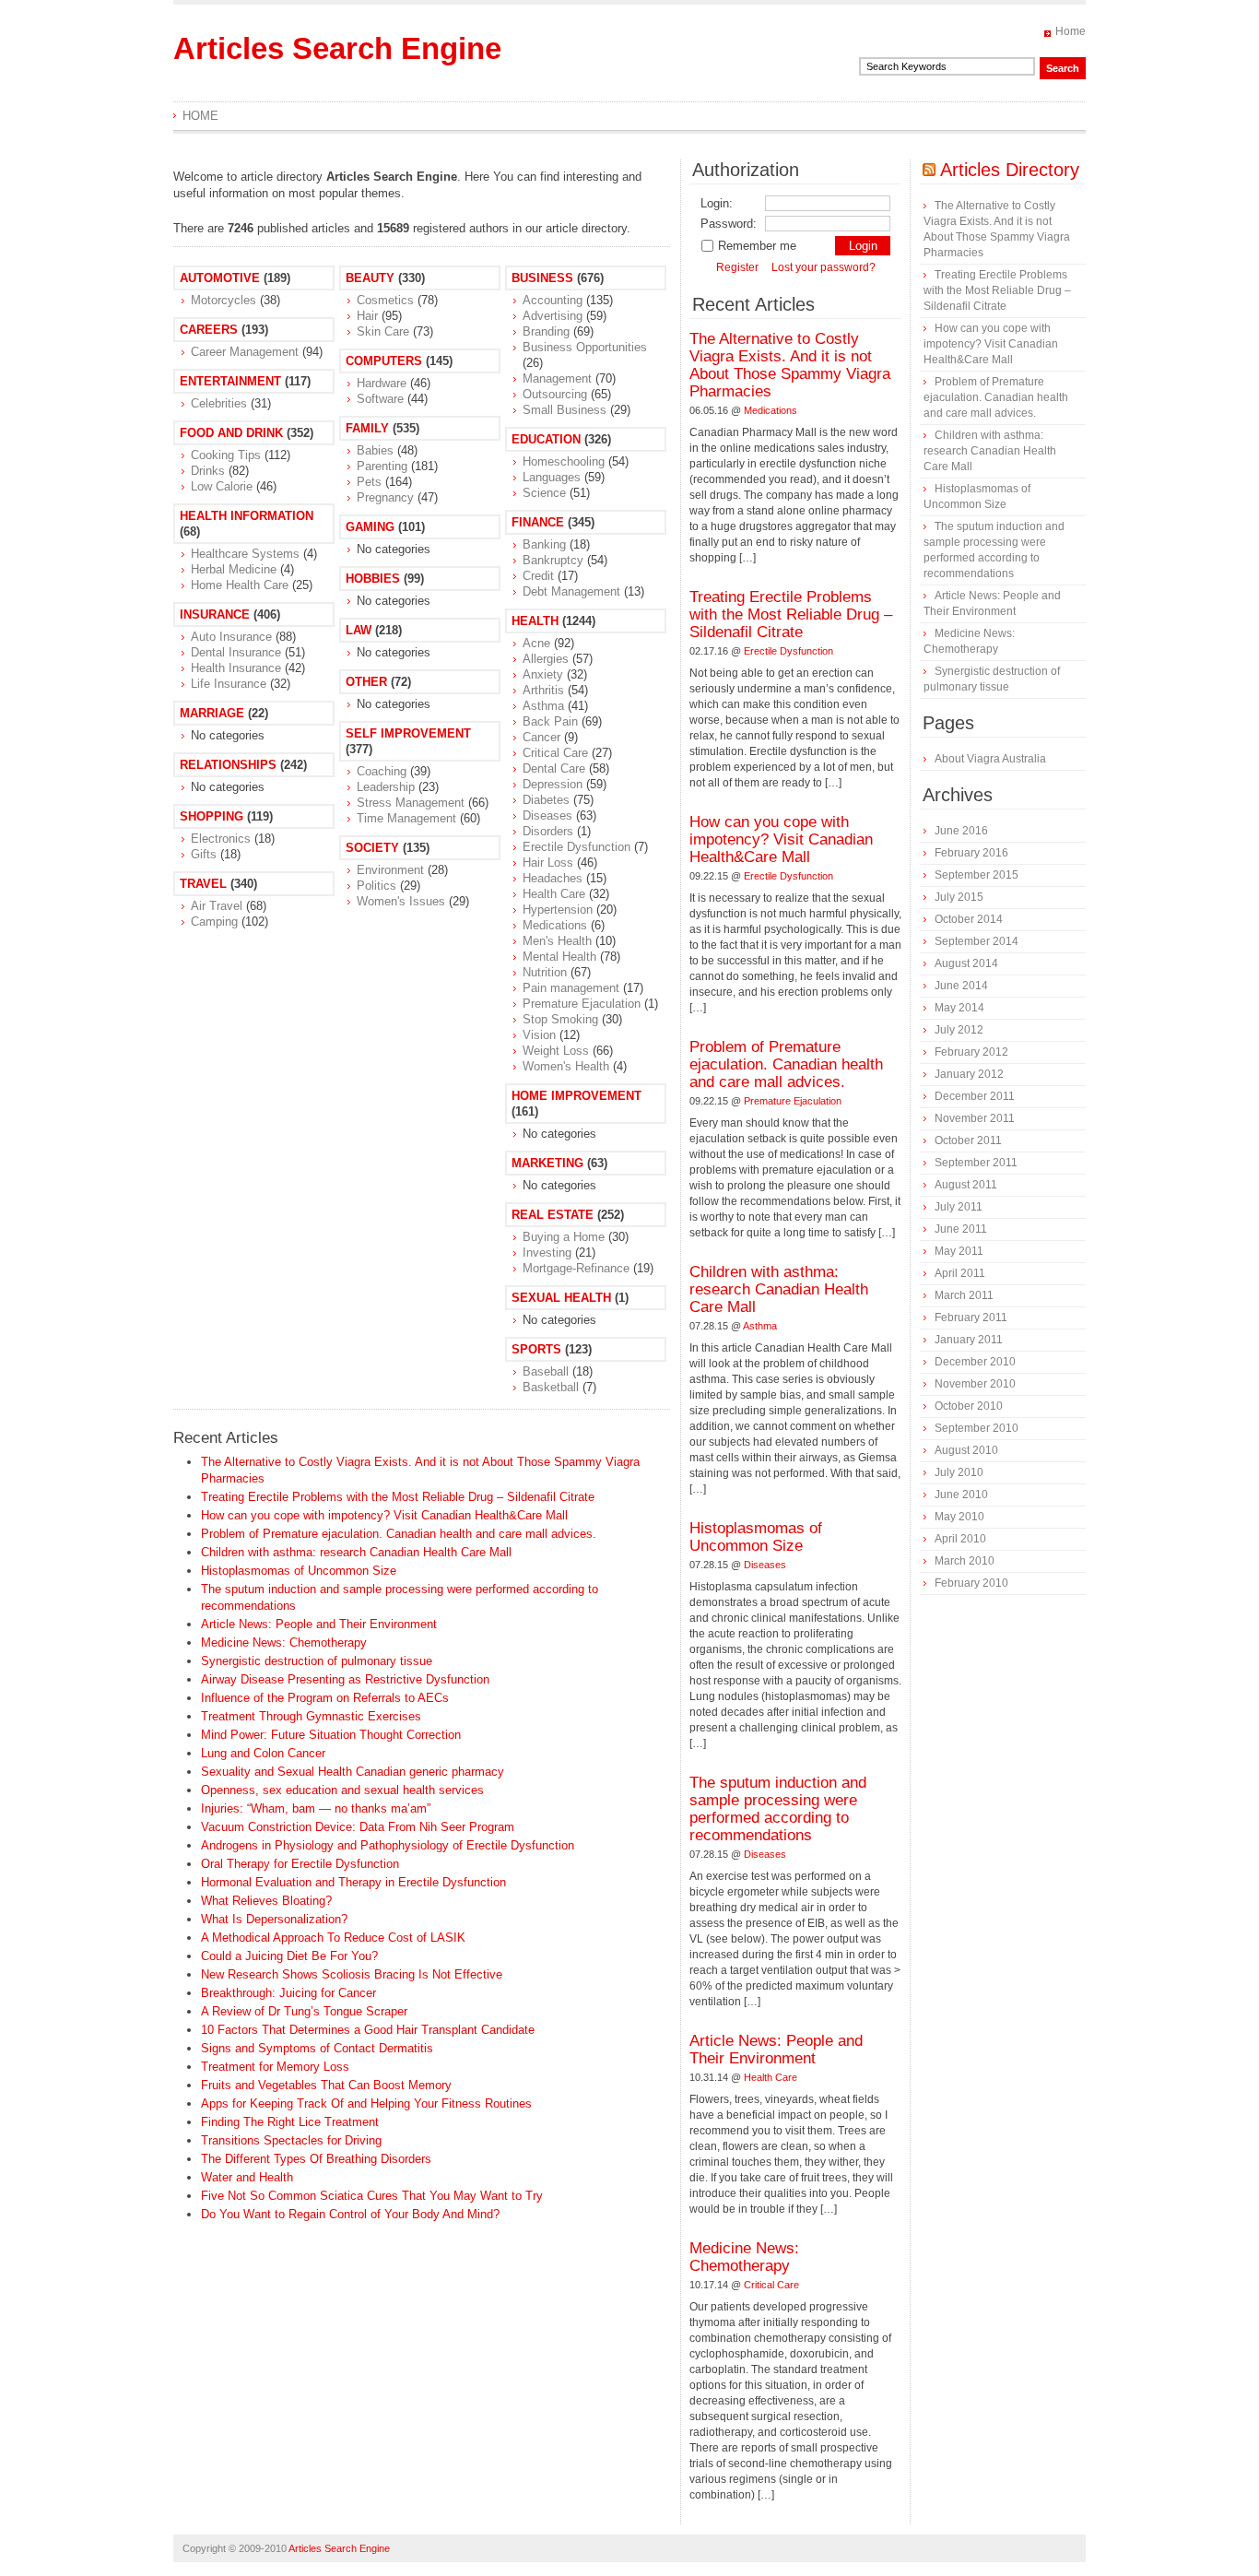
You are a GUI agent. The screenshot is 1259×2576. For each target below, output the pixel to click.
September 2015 (977, 875)
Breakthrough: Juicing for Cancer (288, 1993)
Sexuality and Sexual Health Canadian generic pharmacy (353, 1772)
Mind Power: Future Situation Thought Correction (331, 1735)
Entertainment (230, 381)
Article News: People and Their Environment (319, 1624)
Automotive (220, 278)
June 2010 (961, 1495)
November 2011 (975, 1118)
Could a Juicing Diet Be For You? (289, 1956)
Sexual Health (561, 1298)
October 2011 (968, 1140)
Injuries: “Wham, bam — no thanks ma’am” (316, 1808)
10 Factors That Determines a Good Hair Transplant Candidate (368, 2030)
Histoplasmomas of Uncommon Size (299, 1571)
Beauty (370, 278)
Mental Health (559, 957)
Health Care (554, 894)
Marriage (212, 713)
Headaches (553, 878)
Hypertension (558, 910)
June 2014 (961, 986)
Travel (203, 884)
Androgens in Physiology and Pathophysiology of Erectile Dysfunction (388, 1845)
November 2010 (975, 1384)
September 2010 (977, 1428)
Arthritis (543, 690)
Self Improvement (408, 733)
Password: (729, 224)
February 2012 (971, 1052)
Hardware (382, 383)
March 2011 (964, 1295)
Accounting (553, 300)
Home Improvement (577, 1096)
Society (372, 848)
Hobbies (373, 579)
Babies (375, 450)
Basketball (551, 1387)
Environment (390, 870)
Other (366, 682)
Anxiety (543, 674)
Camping (214, 922)
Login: (717, 203)
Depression (553, 784)
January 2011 (969, 1340)
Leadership (386, 787)
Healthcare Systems (245, 554)
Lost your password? (824, 267)
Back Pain (550, 721)
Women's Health (566, 1066)
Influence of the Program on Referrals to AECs (325, 1698)
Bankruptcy (553, 560)
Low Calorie (222, 486)
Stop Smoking (560, 1019)
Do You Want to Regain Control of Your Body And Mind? (350, 2214)
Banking (544, 544)
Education (546, 439)
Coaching (382, 771)
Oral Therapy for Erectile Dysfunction (300, 1864)
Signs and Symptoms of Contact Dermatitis (317, 2048)
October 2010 (969, 1406)
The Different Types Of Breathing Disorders (316, 2159)
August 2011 (966, 1185)
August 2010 (966, 1450)
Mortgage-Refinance (576, 1268)
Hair (367, 316)
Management (557, 378)
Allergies (546, 659)
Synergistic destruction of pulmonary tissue (317, 1661)
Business (542, 278)
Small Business (565, 410)
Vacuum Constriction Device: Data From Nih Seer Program (358, 1827)
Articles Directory (1010, 170)
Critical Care (555, 753)
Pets (369, 482)
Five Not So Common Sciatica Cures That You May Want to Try (372, 2196)
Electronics (221, 839)
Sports (536, 1349)
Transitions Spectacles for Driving (291, 2140)
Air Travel (217, 906)
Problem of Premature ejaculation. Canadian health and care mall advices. (399, 1534)
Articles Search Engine (337, 48)
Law (359, 630)
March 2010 (965, 1561)
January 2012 (969, 1074)
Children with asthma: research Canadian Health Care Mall (356, 1552)
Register (737, 267)
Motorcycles (224, 300)
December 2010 (975, 1362)
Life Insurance (229, 684)
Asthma (543, 706)
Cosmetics (385, 300)
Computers (384, 361)
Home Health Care (240, 585)
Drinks (208, 471)
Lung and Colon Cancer (263, 1753)
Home (1071, 31)
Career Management (245, 352)
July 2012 (959, 1030)
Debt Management (571, 591)
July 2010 (959, 1472)
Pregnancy (385, 497)
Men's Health (557, 941)
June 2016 (961, 831)
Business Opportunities (585, 347)
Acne (536, 643)
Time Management (406, 818)
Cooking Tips (226, 455)
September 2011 (976, 1163)
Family (367, 428)
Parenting (382, 466)
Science (544, 493)
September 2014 (977, 941)
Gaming (370, 527)
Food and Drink (231, 433)
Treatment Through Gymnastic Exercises (311, 1716)
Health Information (247, 516)
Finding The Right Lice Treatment (290, 2122)
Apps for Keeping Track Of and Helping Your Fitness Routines (366, 2103)
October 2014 (969, 919)
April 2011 (960, 1273)
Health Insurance (236, 668)
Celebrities (219, 403)
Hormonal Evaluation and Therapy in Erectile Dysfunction (353, 1882)
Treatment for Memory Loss (275, 2067)
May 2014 (959, 1008)
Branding (546, 331)
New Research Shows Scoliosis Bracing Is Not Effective (352, 1974)
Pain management (571, 988)
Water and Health (247, 2177)
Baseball (546, 1371)
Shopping (212, 816)
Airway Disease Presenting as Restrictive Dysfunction (345, 1679)
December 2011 (975, 1096)
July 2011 (959, 1207)
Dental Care (554, 768)
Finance (538, 522)
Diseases (547, 815)
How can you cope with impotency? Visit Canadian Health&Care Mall (384, 1515)
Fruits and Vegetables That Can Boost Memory (326, 2085)
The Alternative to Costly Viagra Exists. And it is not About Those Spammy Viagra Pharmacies (790, 365)
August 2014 (966, 963)
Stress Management (411, 803)
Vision (539, 1035)
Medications (555, 925)
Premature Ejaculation (582, 1004)
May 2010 (959, 1517)
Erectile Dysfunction (577, 847)
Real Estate (553, 1215)
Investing (547, 1253)
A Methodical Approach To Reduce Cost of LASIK (333, 1938)
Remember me (757, 246)
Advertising (553, 316)
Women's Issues (401, 901)
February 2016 (971, 853)
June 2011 (961, 1229)
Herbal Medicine (234, 569)
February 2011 (971, 1318)
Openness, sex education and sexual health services (342, 1790)
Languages (552, 477)
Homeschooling (564, 461)
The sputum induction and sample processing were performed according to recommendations (778, 1809)
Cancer (541, 737)
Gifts (204, 854)
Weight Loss (556, 1051)
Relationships (228, 765)
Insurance (215, 614)
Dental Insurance (236, 652)
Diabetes (546, 800)
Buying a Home (564, 1237)
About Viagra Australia (990, 759)
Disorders (548, 831)
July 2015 (959, 897)
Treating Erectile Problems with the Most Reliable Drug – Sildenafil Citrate (398, 1497)
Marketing (547, 1163)
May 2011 (959, 1251)
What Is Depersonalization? (274, 1919)
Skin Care (383, 331)
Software (380, 399)
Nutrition (545, 972)
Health (535, 621)
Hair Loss (548, 863)
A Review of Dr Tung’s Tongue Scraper (304, 2011)
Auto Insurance (231, 637)
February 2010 (971, 1583)
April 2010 (960, 1539)
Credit (538, 576)
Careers (209, 330)
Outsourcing (555, 394)
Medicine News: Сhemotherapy (284, 1642)
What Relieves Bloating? (266, 1901)
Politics (377, 886)
